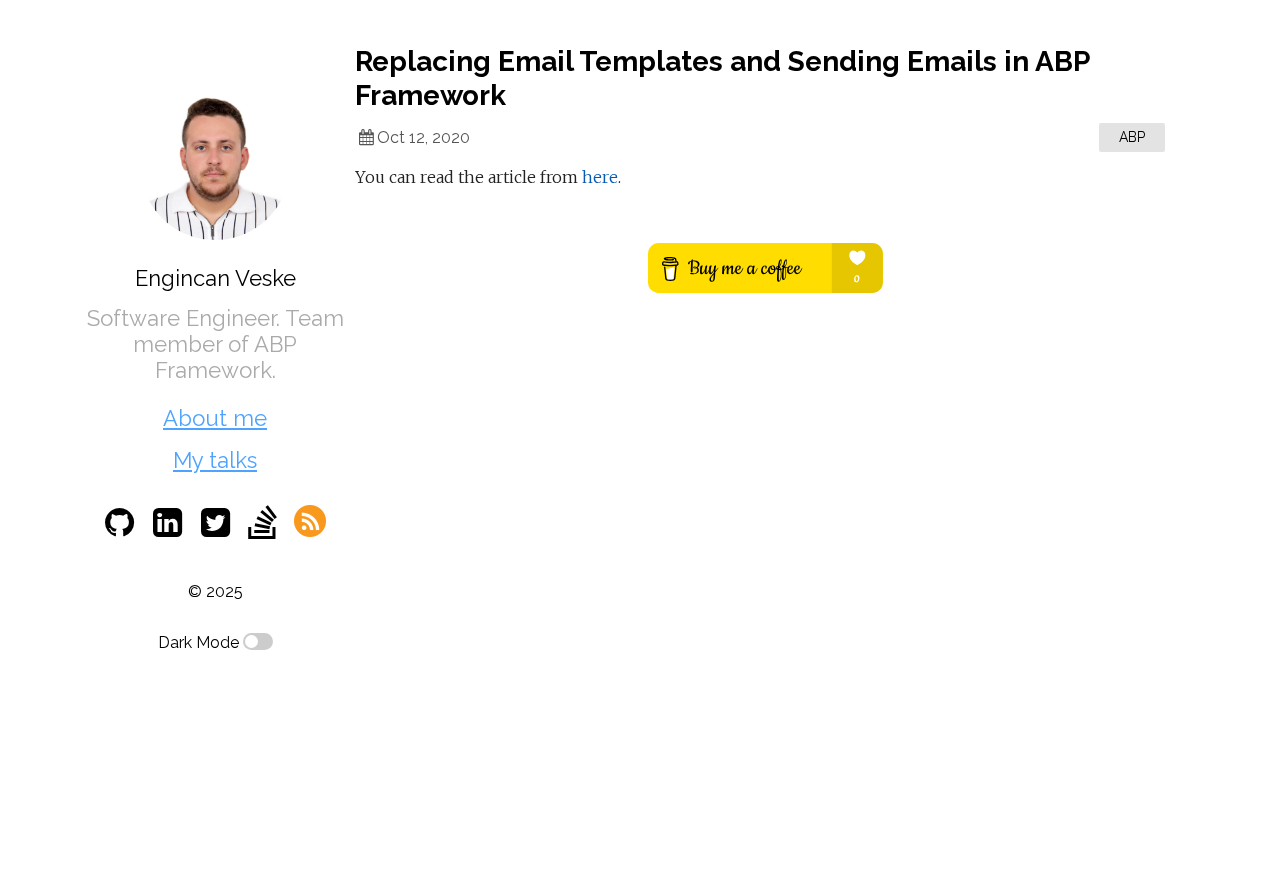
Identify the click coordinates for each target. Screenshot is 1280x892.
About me (215, 418)
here (600, 177)
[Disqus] (765, 593)
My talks (215, 460)
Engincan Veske (215, 278)
